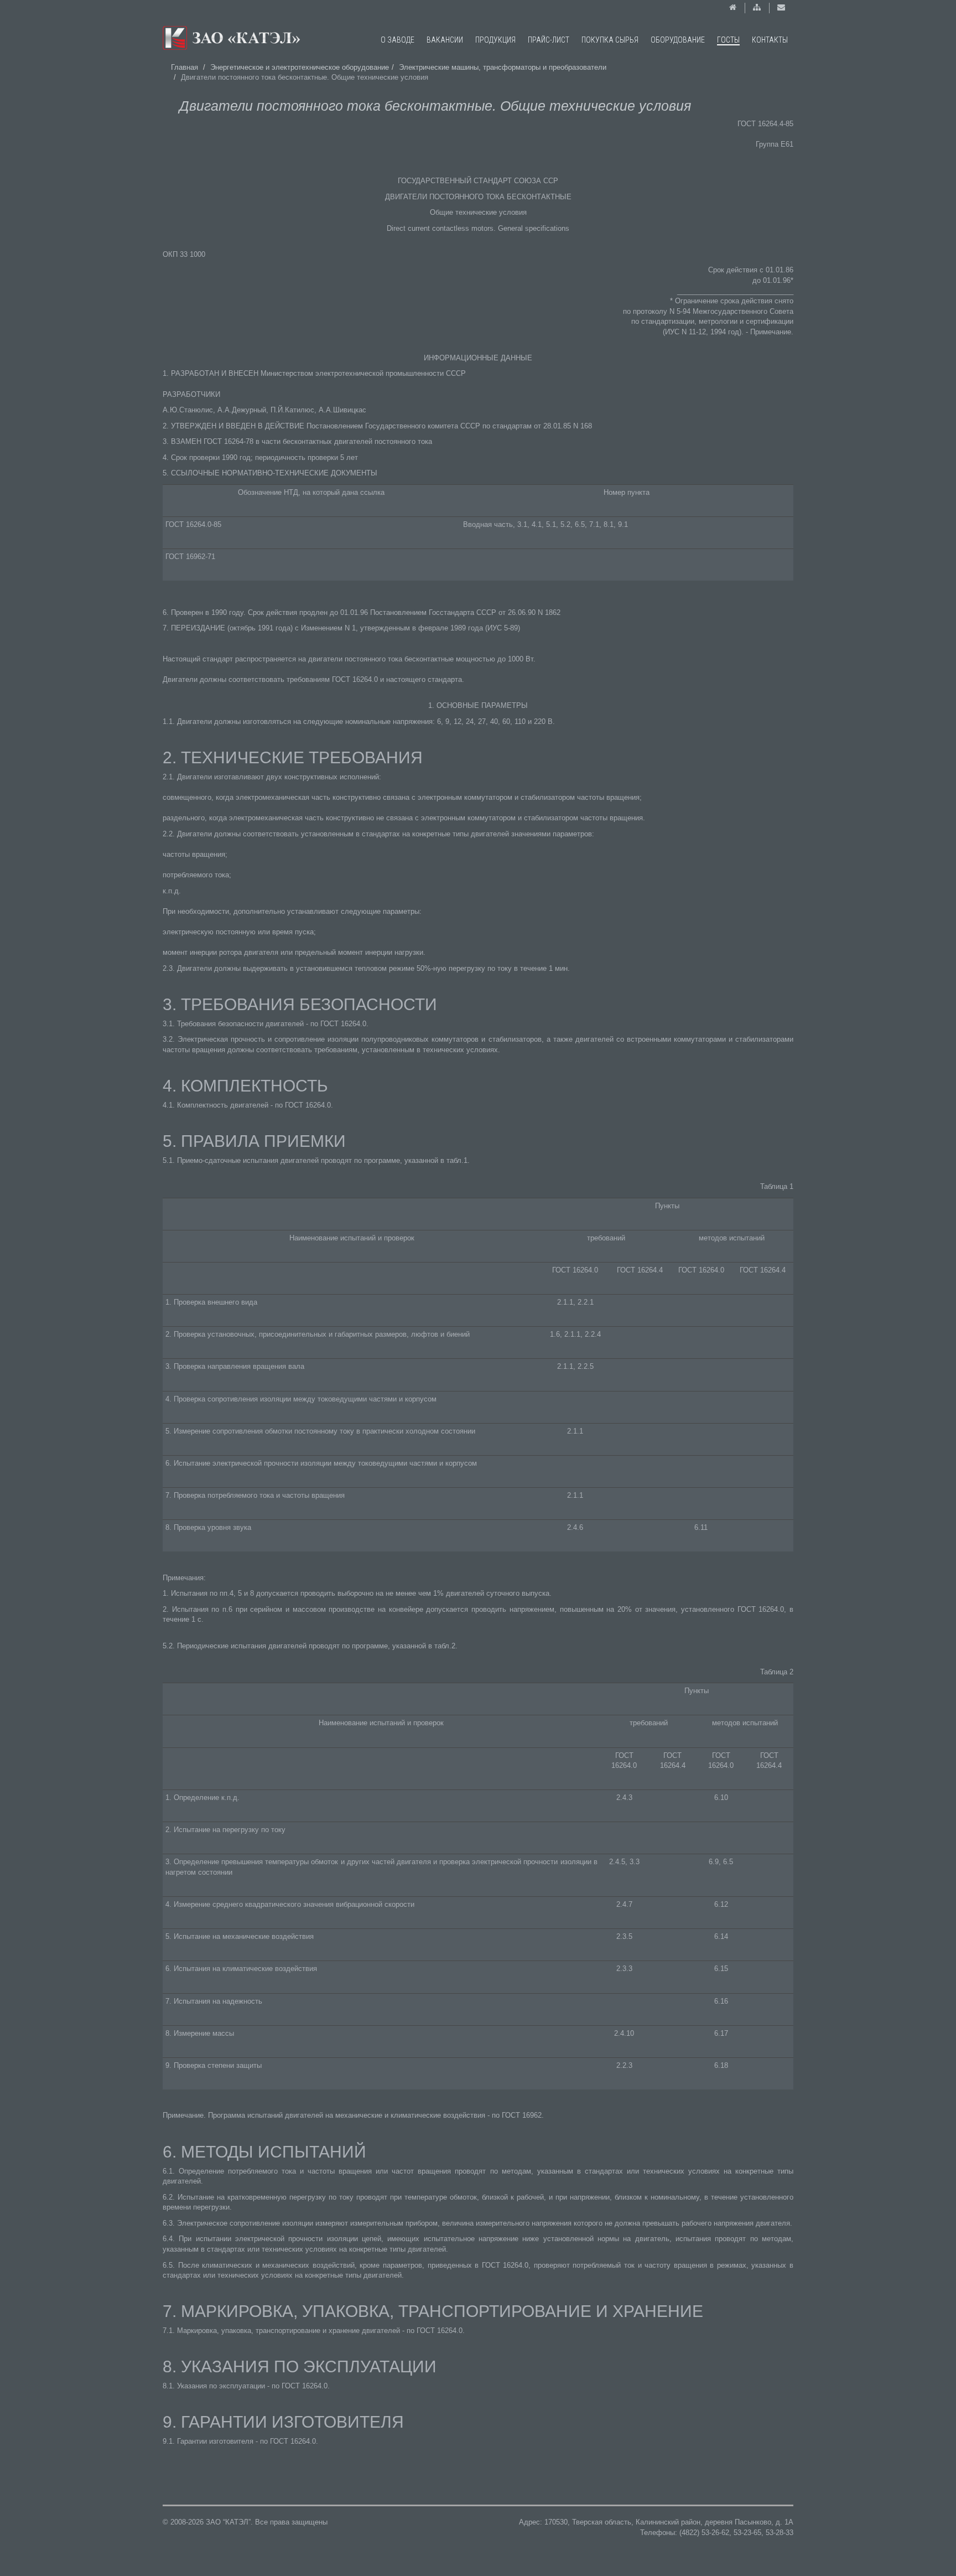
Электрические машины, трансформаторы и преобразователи (503, 67)
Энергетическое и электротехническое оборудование (300, 67)
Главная (185, 67)
